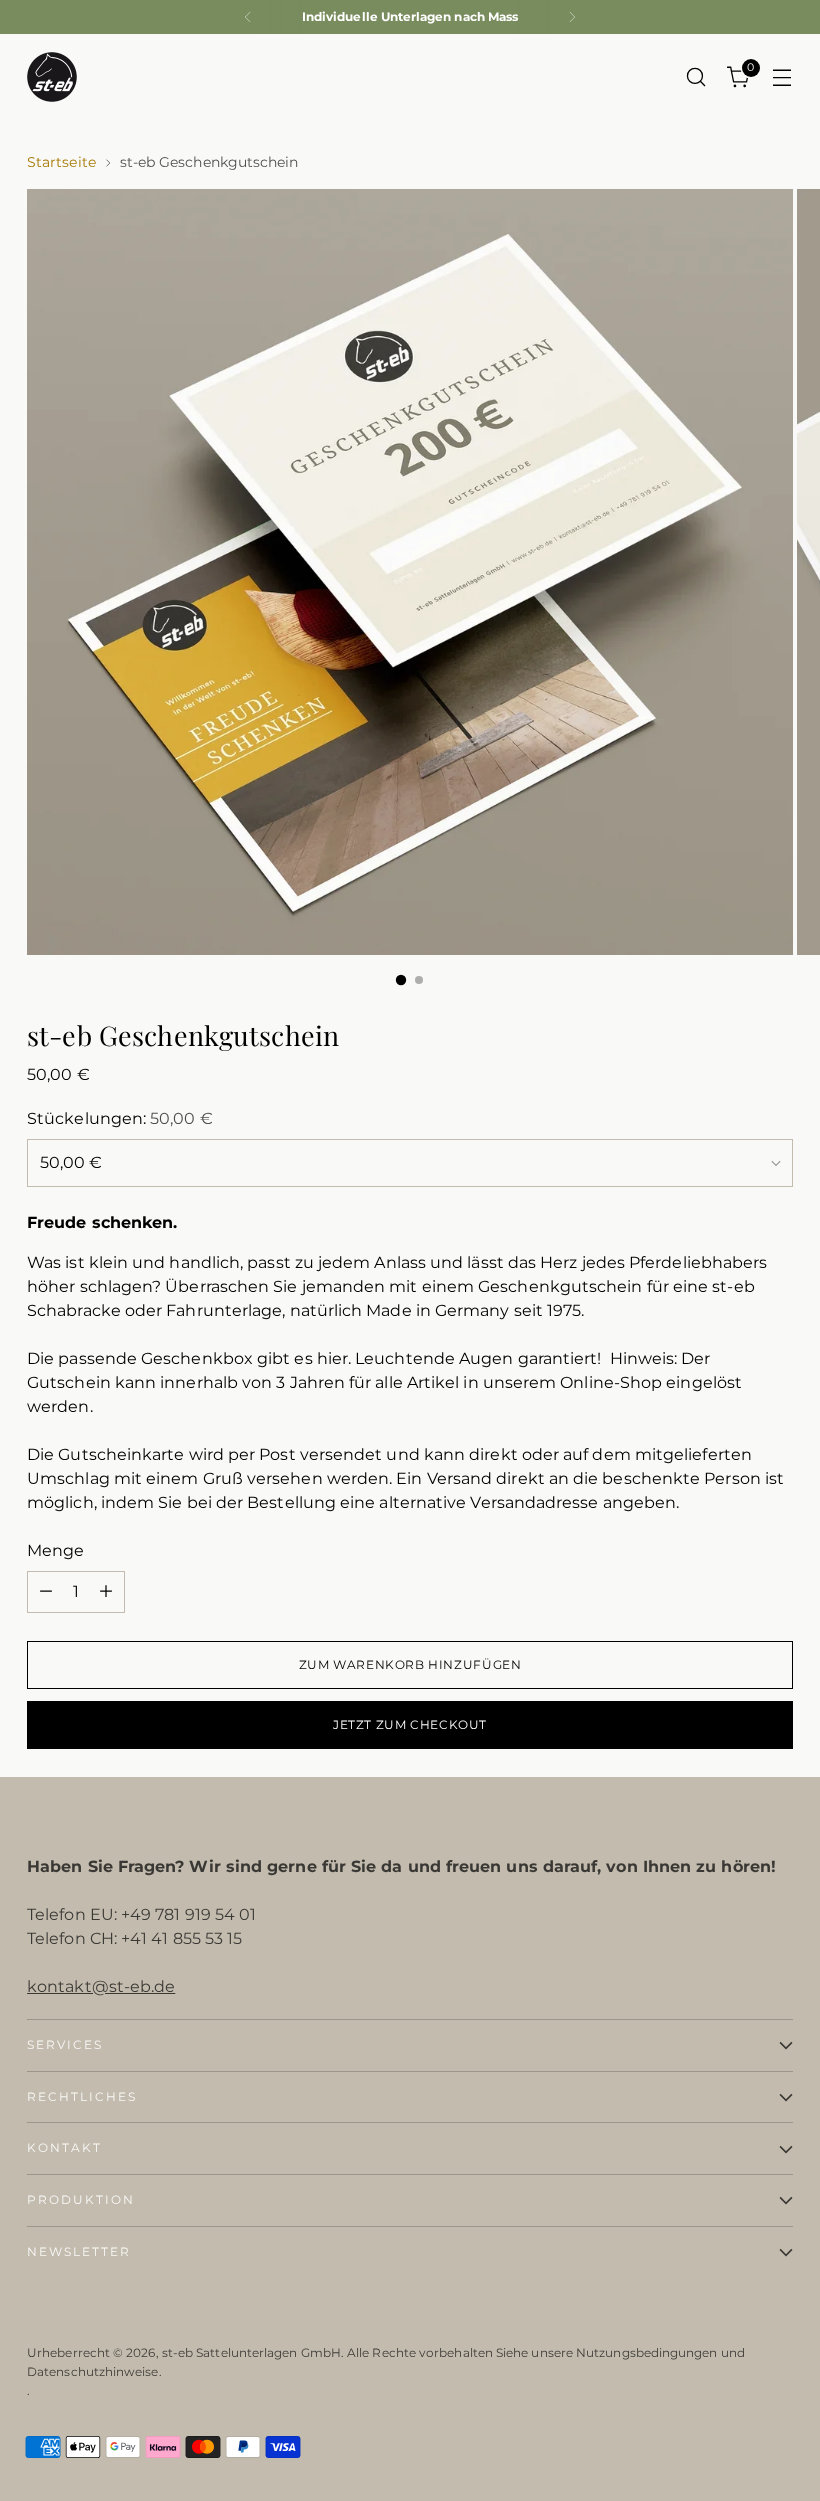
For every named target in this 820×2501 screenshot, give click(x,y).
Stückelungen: (120, 1118)
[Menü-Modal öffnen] (782, 77)
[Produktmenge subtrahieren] (46, 1592)
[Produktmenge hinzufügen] (106, 1592)
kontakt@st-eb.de (101, 1986)
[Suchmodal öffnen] (696, 77)
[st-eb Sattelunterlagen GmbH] (52, 77)
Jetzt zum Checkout (410, 1724)
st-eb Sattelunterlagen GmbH (251, 2352)
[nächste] (572, 17)
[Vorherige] (248, 17)
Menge (55, 1550)
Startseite (61, 162)
